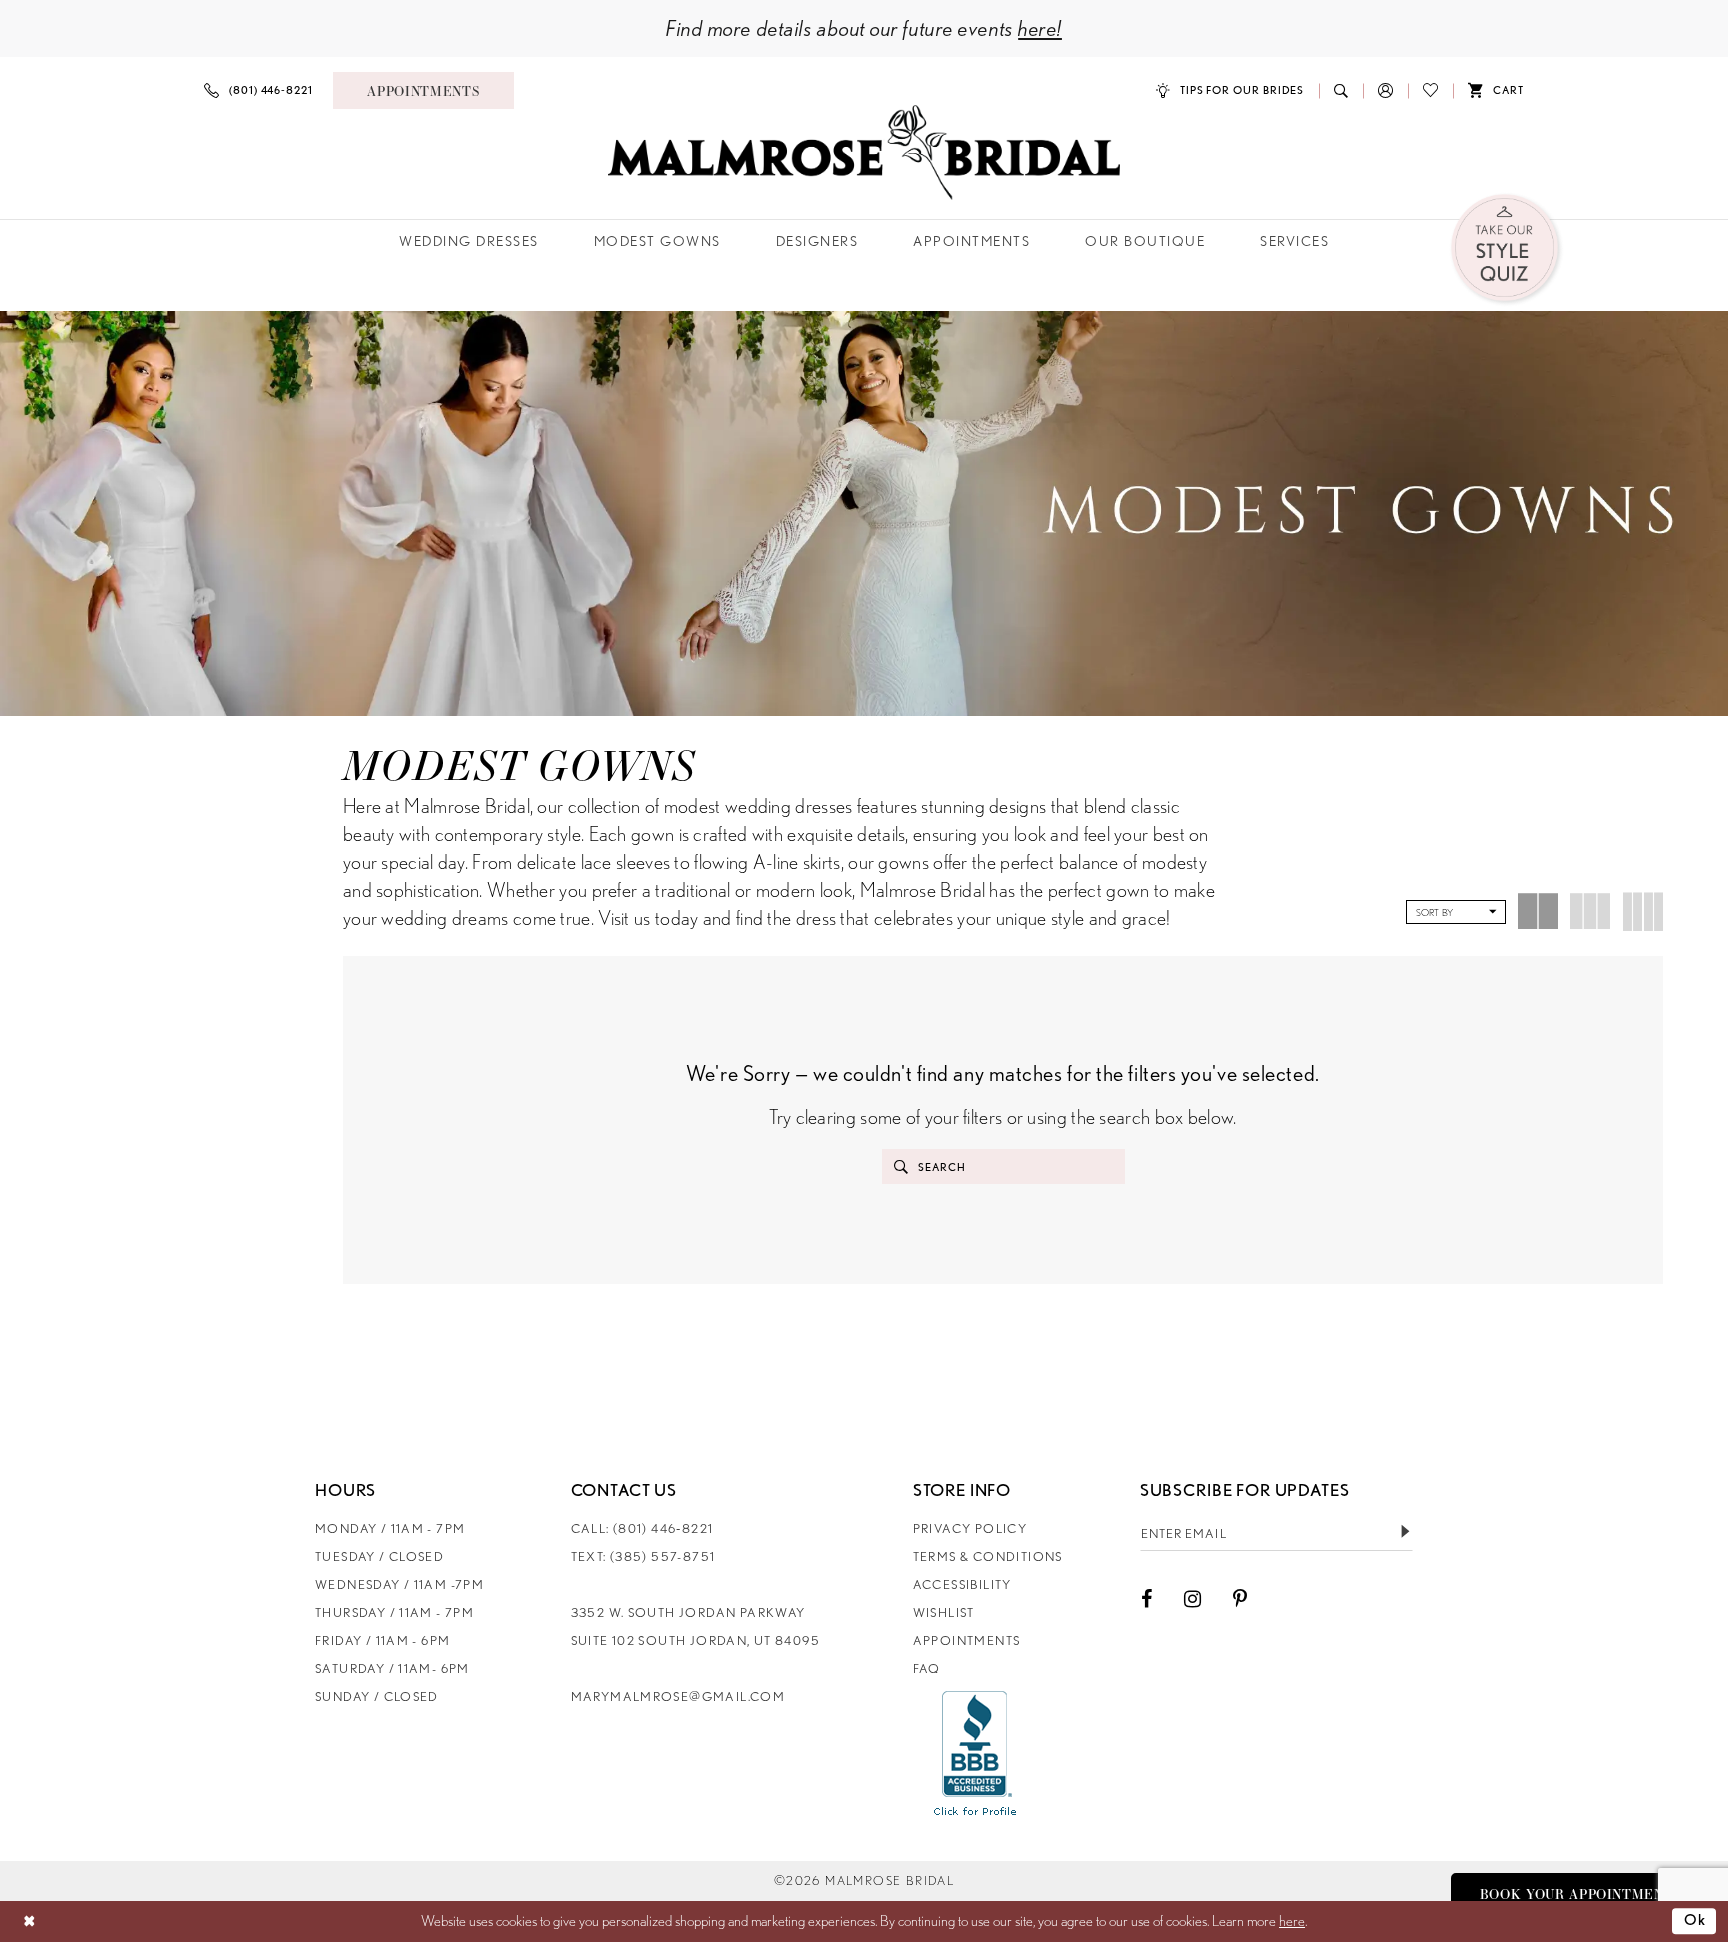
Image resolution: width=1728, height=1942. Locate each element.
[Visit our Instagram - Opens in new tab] (1192, 1599)
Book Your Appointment (1577, 1894)
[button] (1385, 90)
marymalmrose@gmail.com (678, 1696)
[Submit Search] (901, 1166)
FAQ (927, 1668)
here (1292, 1921)
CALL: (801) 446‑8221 (642, 1528)
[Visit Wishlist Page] (1430, 90)
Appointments (967, 1640)
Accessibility (962, 1584)
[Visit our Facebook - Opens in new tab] (1146, 1599)
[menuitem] (258, 90)
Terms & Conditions (988, 1556)
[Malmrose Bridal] (864, 152)
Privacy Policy (970, 1528)
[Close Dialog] (29, 1921)
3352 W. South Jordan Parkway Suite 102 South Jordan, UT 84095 (695, 1626)
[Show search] (1341, 90)
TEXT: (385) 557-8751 (643, 1556)
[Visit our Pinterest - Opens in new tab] (1240, 1599)
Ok (1695, 1921)
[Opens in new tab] (975, 1753)
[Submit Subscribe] (1405, 1533)
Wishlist (944, 1612)
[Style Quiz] (1506, 249)
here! (1040, 28)
